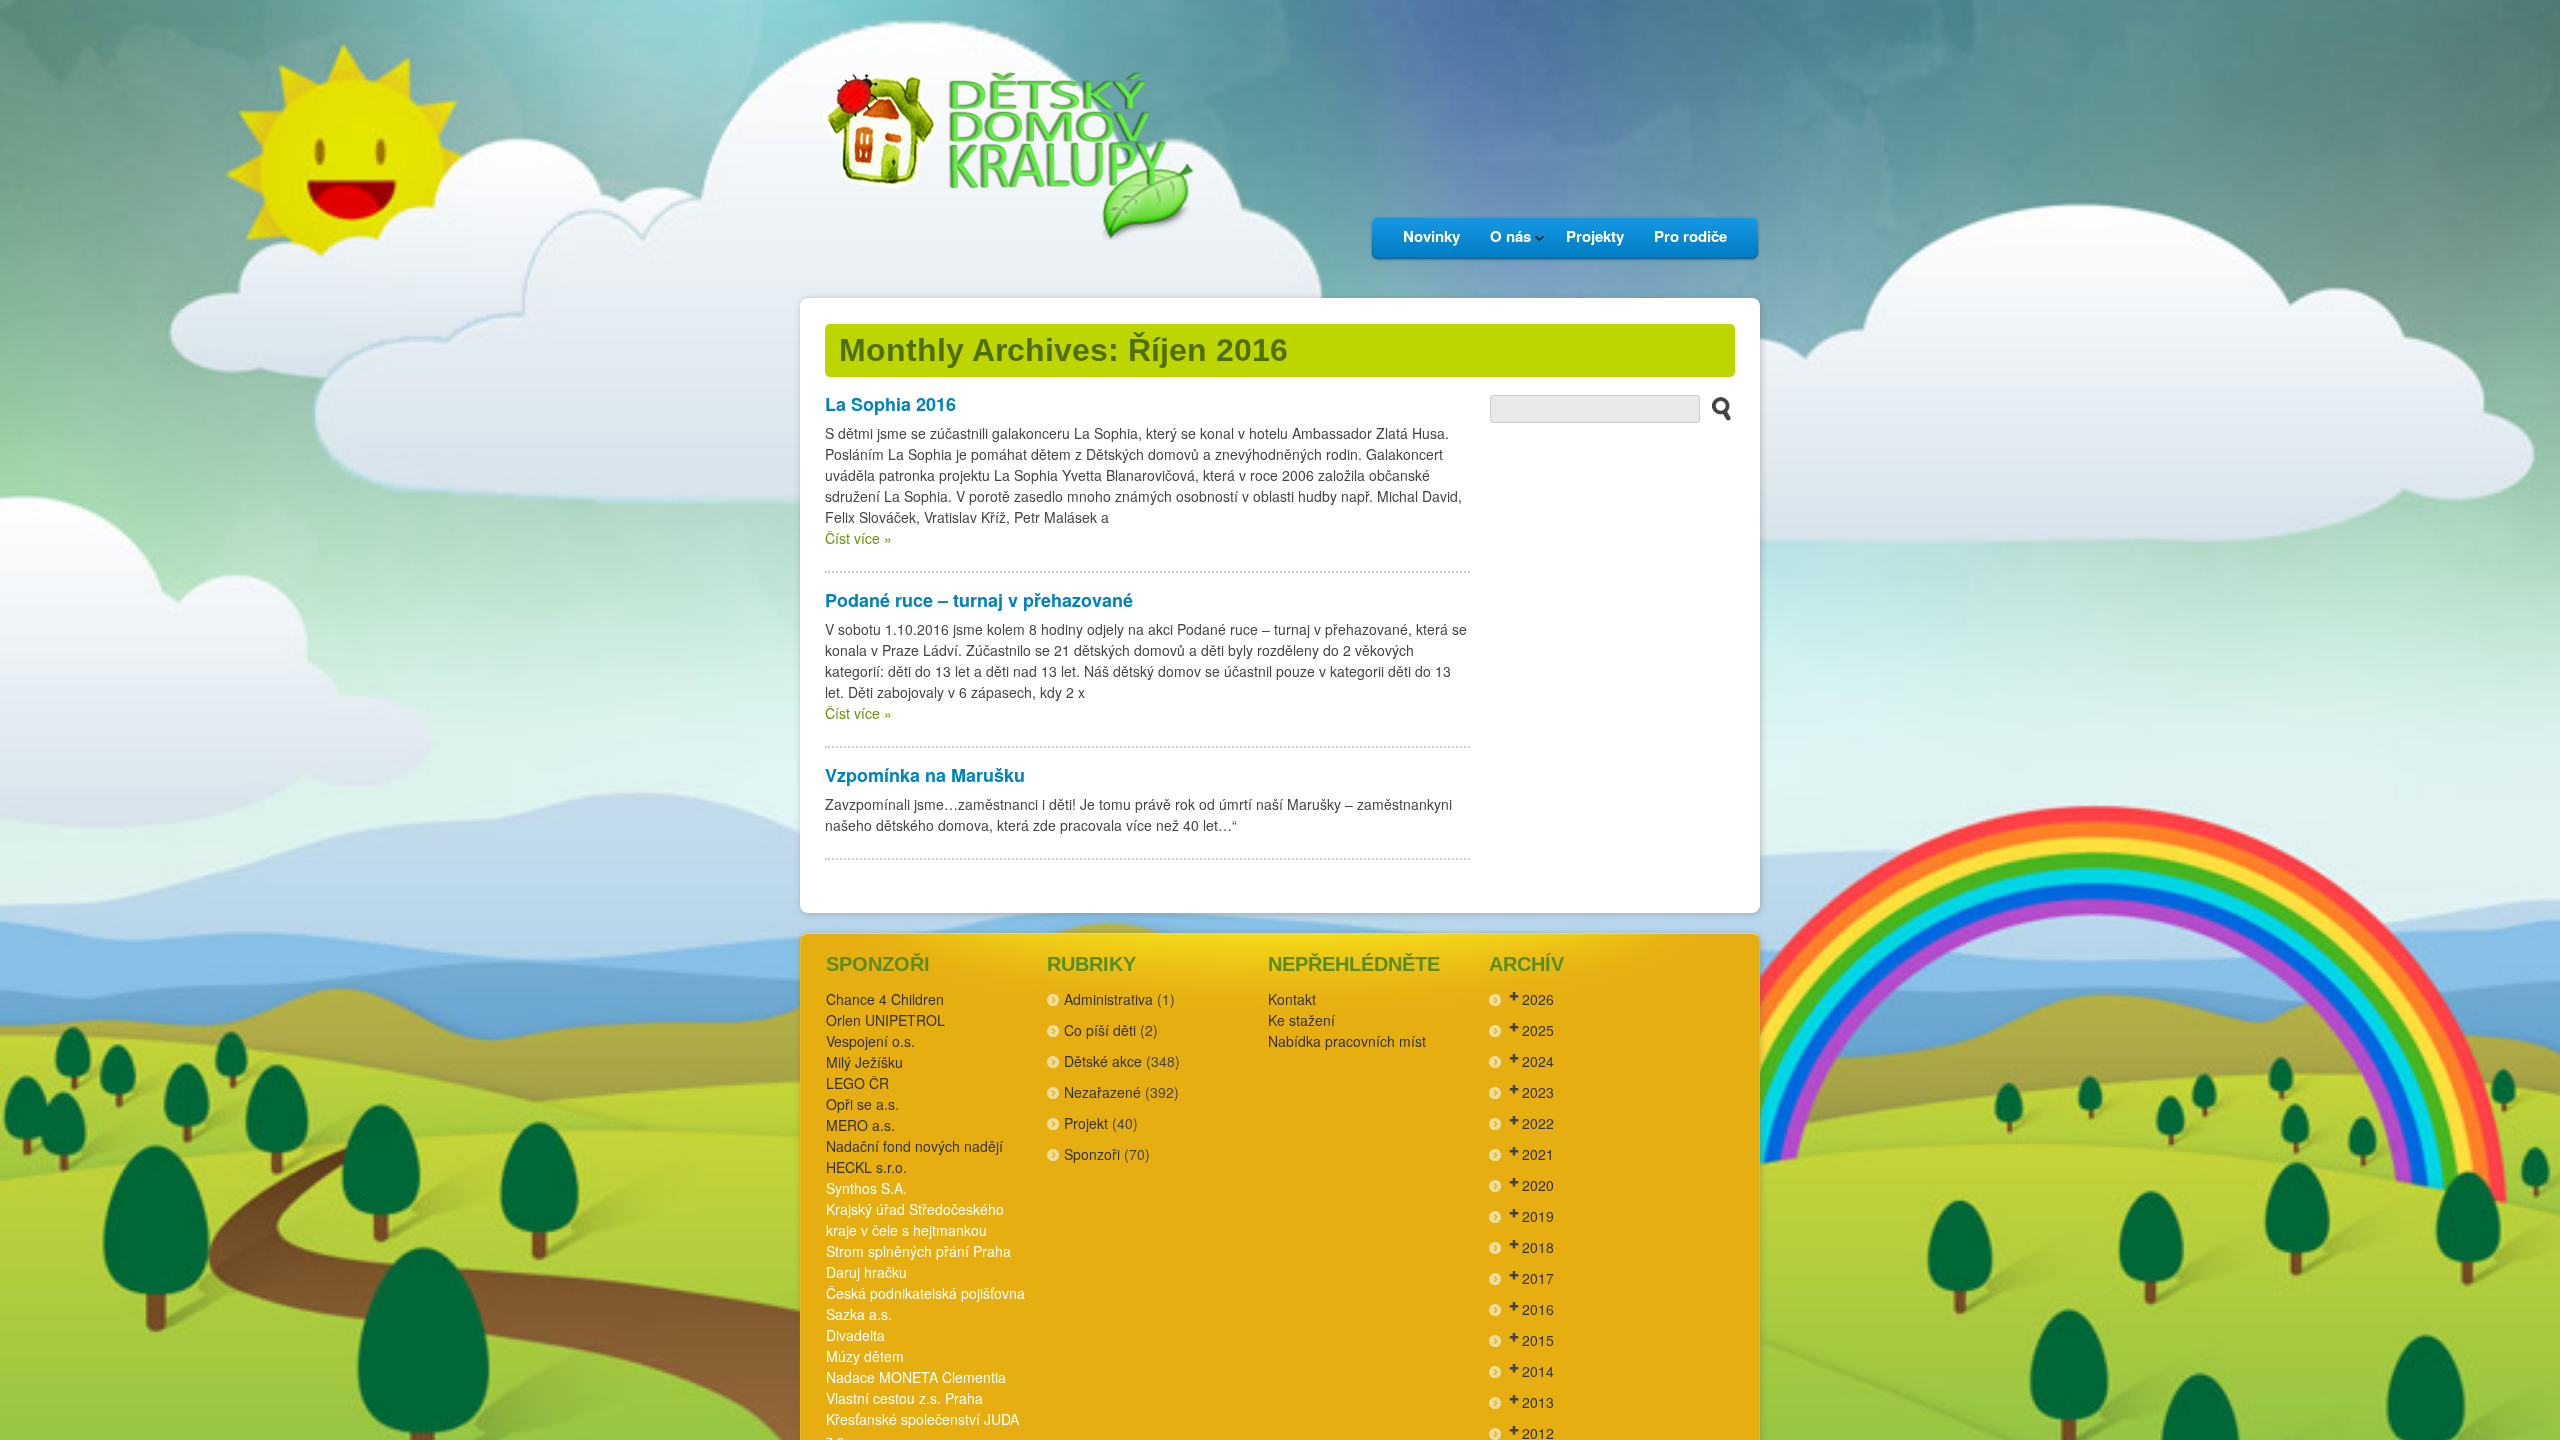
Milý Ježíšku (864, 1062)
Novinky (1431, 236)
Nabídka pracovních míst (1347, 1041)
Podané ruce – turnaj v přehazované (979, 600)
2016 (1538, 1309)
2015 (1538, 1340)
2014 (1538, 1371)
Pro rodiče (1690, 236)
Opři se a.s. (862, 1104)
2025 (1538, 1030)
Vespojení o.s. (870, 1041)
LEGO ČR (857, 1083)
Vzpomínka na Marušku (925, 775)
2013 (1538, 1402)
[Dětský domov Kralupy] (1005, 269)
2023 (1538, 1092)
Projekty (1595, 236)
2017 (1538, 1278)
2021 (1538, 1154)
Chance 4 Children (885, 999)
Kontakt (1292, 999)
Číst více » (858, 538)
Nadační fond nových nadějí (914, 1146)
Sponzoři (1092, 1154)
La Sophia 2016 (890, 404)
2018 (1538, 1247)
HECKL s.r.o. (866, 1167)
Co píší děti (1100, 1030)
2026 (1538, 999)
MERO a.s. (860, 1125)
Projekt (1086, 1123)
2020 (1538, 1185)
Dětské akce (1103, 1061)
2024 (1538, 1061)
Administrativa (1108, 999)
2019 (1538, 1216)
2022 (1538, 1123)
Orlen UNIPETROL (885, 1020)
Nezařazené (1102, 1092)
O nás (1503, 241)
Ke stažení (1301, 1020)
